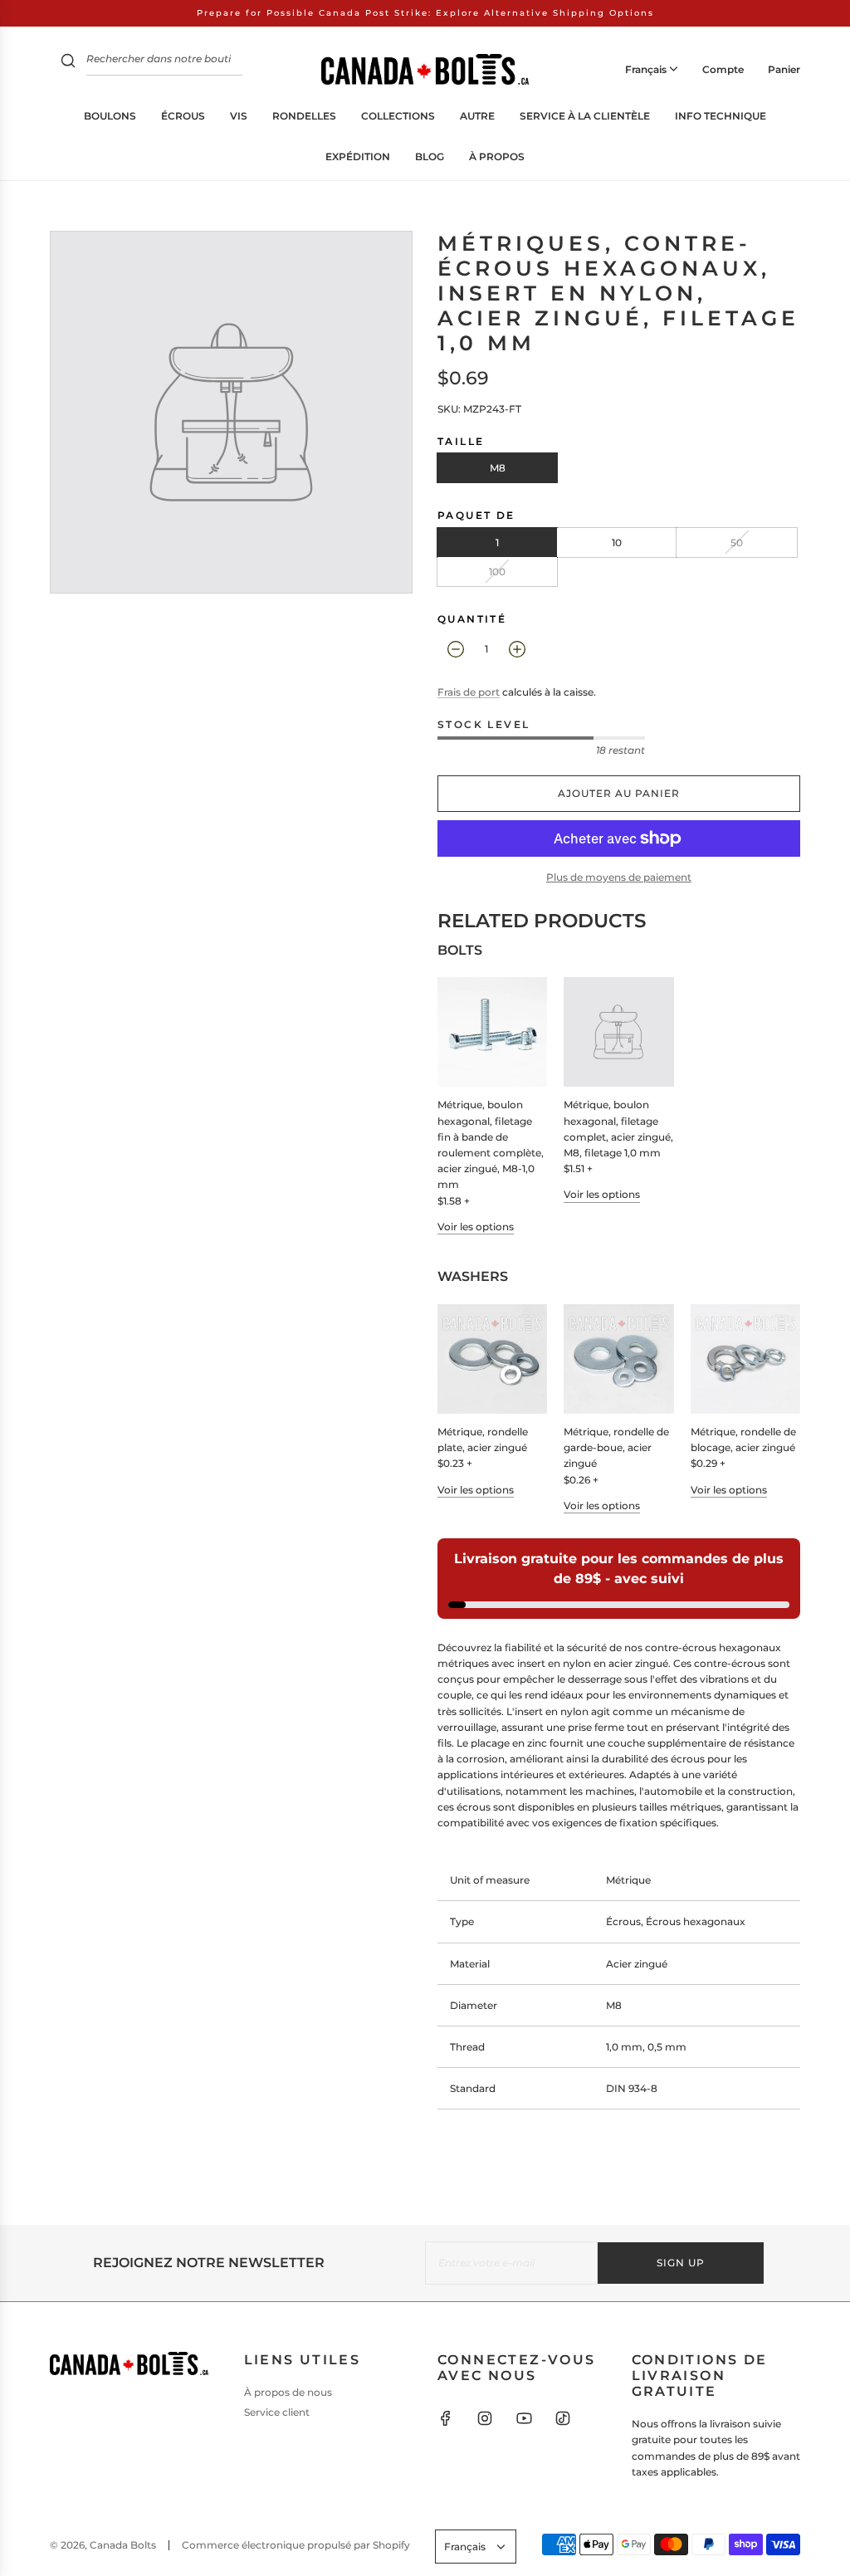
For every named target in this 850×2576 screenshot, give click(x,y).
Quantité (472, 619)
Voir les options (476, 1227)
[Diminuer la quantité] (456, 649)
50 (737, 543)
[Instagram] (485, 2418)
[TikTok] (563, 2418)
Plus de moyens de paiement (619, 877)
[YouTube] (524, 2418)
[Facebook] (446, 2418)
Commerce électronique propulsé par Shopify (296, 2545)
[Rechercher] (68, 63)
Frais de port (469, 692)
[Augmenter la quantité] (517, 649)
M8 (498, 468)
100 (497, 572)
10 (617, 543)
